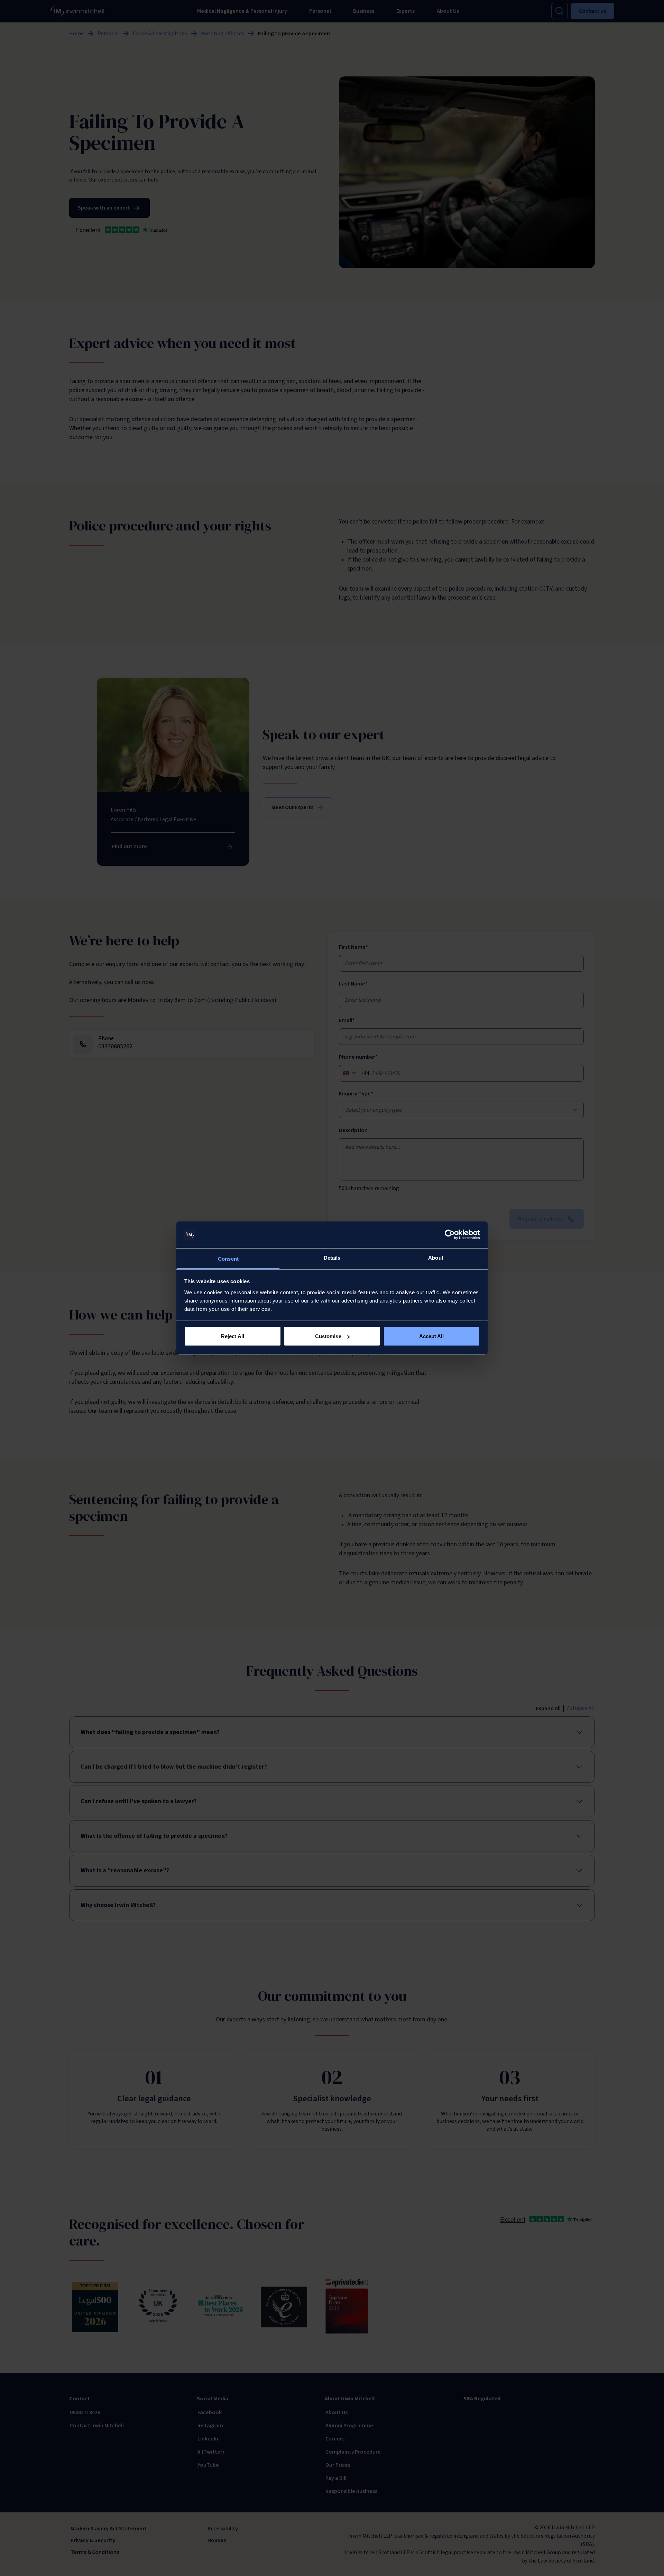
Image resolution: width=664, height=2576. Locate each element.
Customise (328, 1336)
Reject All (233, 1336)
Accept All (432, 1336)
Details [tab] (332, 1257)
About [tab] (436, 1257)
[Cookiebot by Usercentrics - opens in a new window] (450, 1235)
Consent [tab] (228, 1258)
